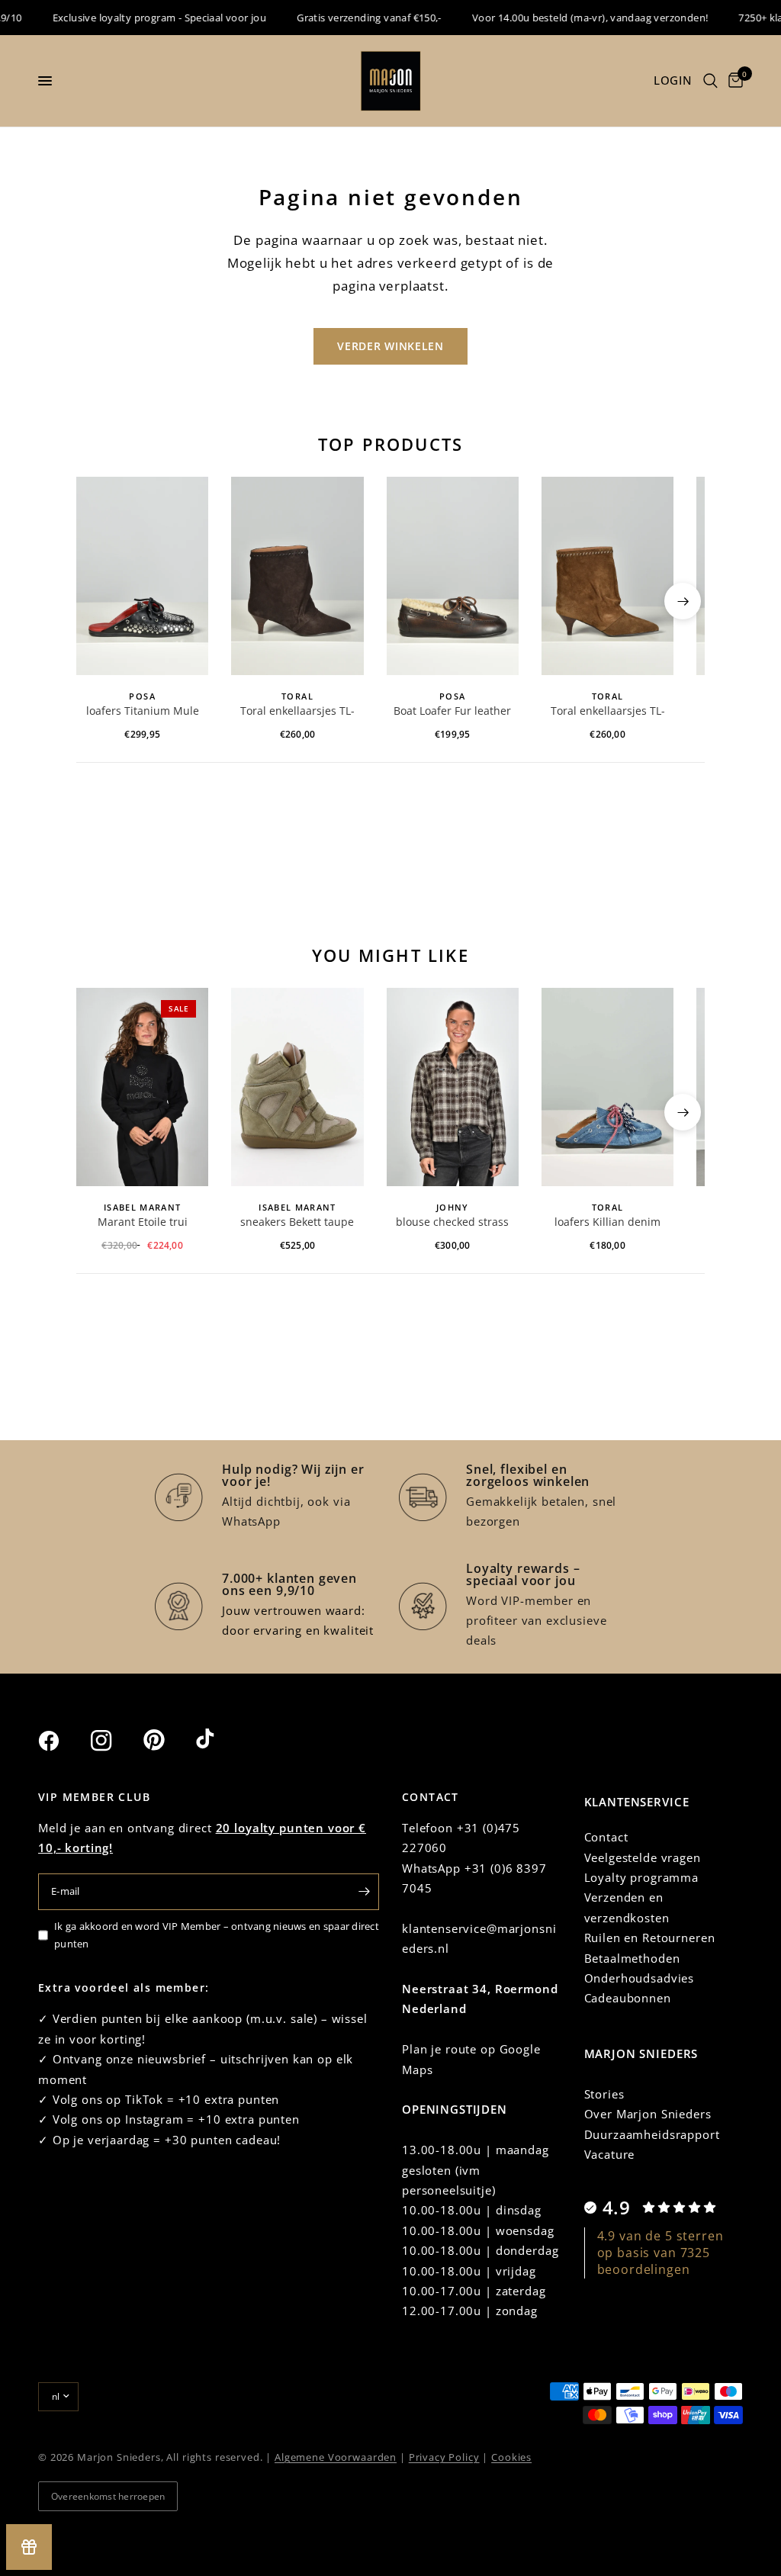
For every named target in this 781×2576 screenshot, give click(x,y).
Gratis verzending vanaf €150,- (350, 18)
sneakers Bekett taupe (297, 1222)
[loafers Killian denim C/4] (607, 1087)
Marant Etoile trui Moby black (143, 1223)
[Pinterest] (168, 1740)
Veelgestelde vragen (643, 1857)
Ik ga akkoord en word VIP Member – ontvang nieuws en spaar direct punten (217, 1935)
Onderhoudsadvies (640, 1978)
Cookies (511, 2457)
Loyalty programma (641, 1877)
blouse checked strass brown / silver (452, 1223)
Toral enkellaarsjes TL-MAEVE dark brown (297, 712)
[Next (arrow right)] (683, 601)
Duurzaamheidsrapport (652, 2134)
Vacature (610, 2154)
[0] (733, 81)
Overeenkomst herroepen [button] (108, 2496)
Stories (604, 2094)
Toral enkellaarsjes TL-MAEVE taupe (608, 712)
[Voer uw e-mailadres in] (364, 1892)
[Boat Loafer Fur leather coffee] (453, 576)
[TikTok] (220, 1740)
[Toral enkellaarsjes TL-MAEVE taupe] (607, 576)
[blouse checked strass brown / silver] (453, 1087)
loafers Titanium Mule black (143, 712)
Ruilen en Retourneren (650, 1938)
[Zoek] (710, 81)
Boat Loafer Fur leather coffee (452, 712)
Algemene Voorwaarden (336, 2457)
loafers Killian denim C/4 (607, 1223)
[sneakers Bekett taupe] (297, 1087)
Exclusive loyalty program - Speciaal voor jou (141, 18)
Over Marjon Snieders (648, 2114)
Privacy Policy (444, 2457)
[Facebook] (63, 1741)
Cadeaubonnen (628, 1998)
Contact (606, 1837)
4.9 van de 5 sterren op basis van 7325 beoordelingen (660, 2253)
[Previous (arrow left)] (98, 601)
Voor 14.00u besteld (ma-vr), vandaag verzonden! (571, 18)
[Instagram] (115, 1741)
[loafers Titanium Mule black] (142, 576)
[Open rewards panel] (29, 2547)
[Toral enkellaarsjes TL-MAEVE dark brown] (297, 576)
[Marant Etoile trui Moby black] (142, 1087)
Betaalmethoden (632, 1958)
